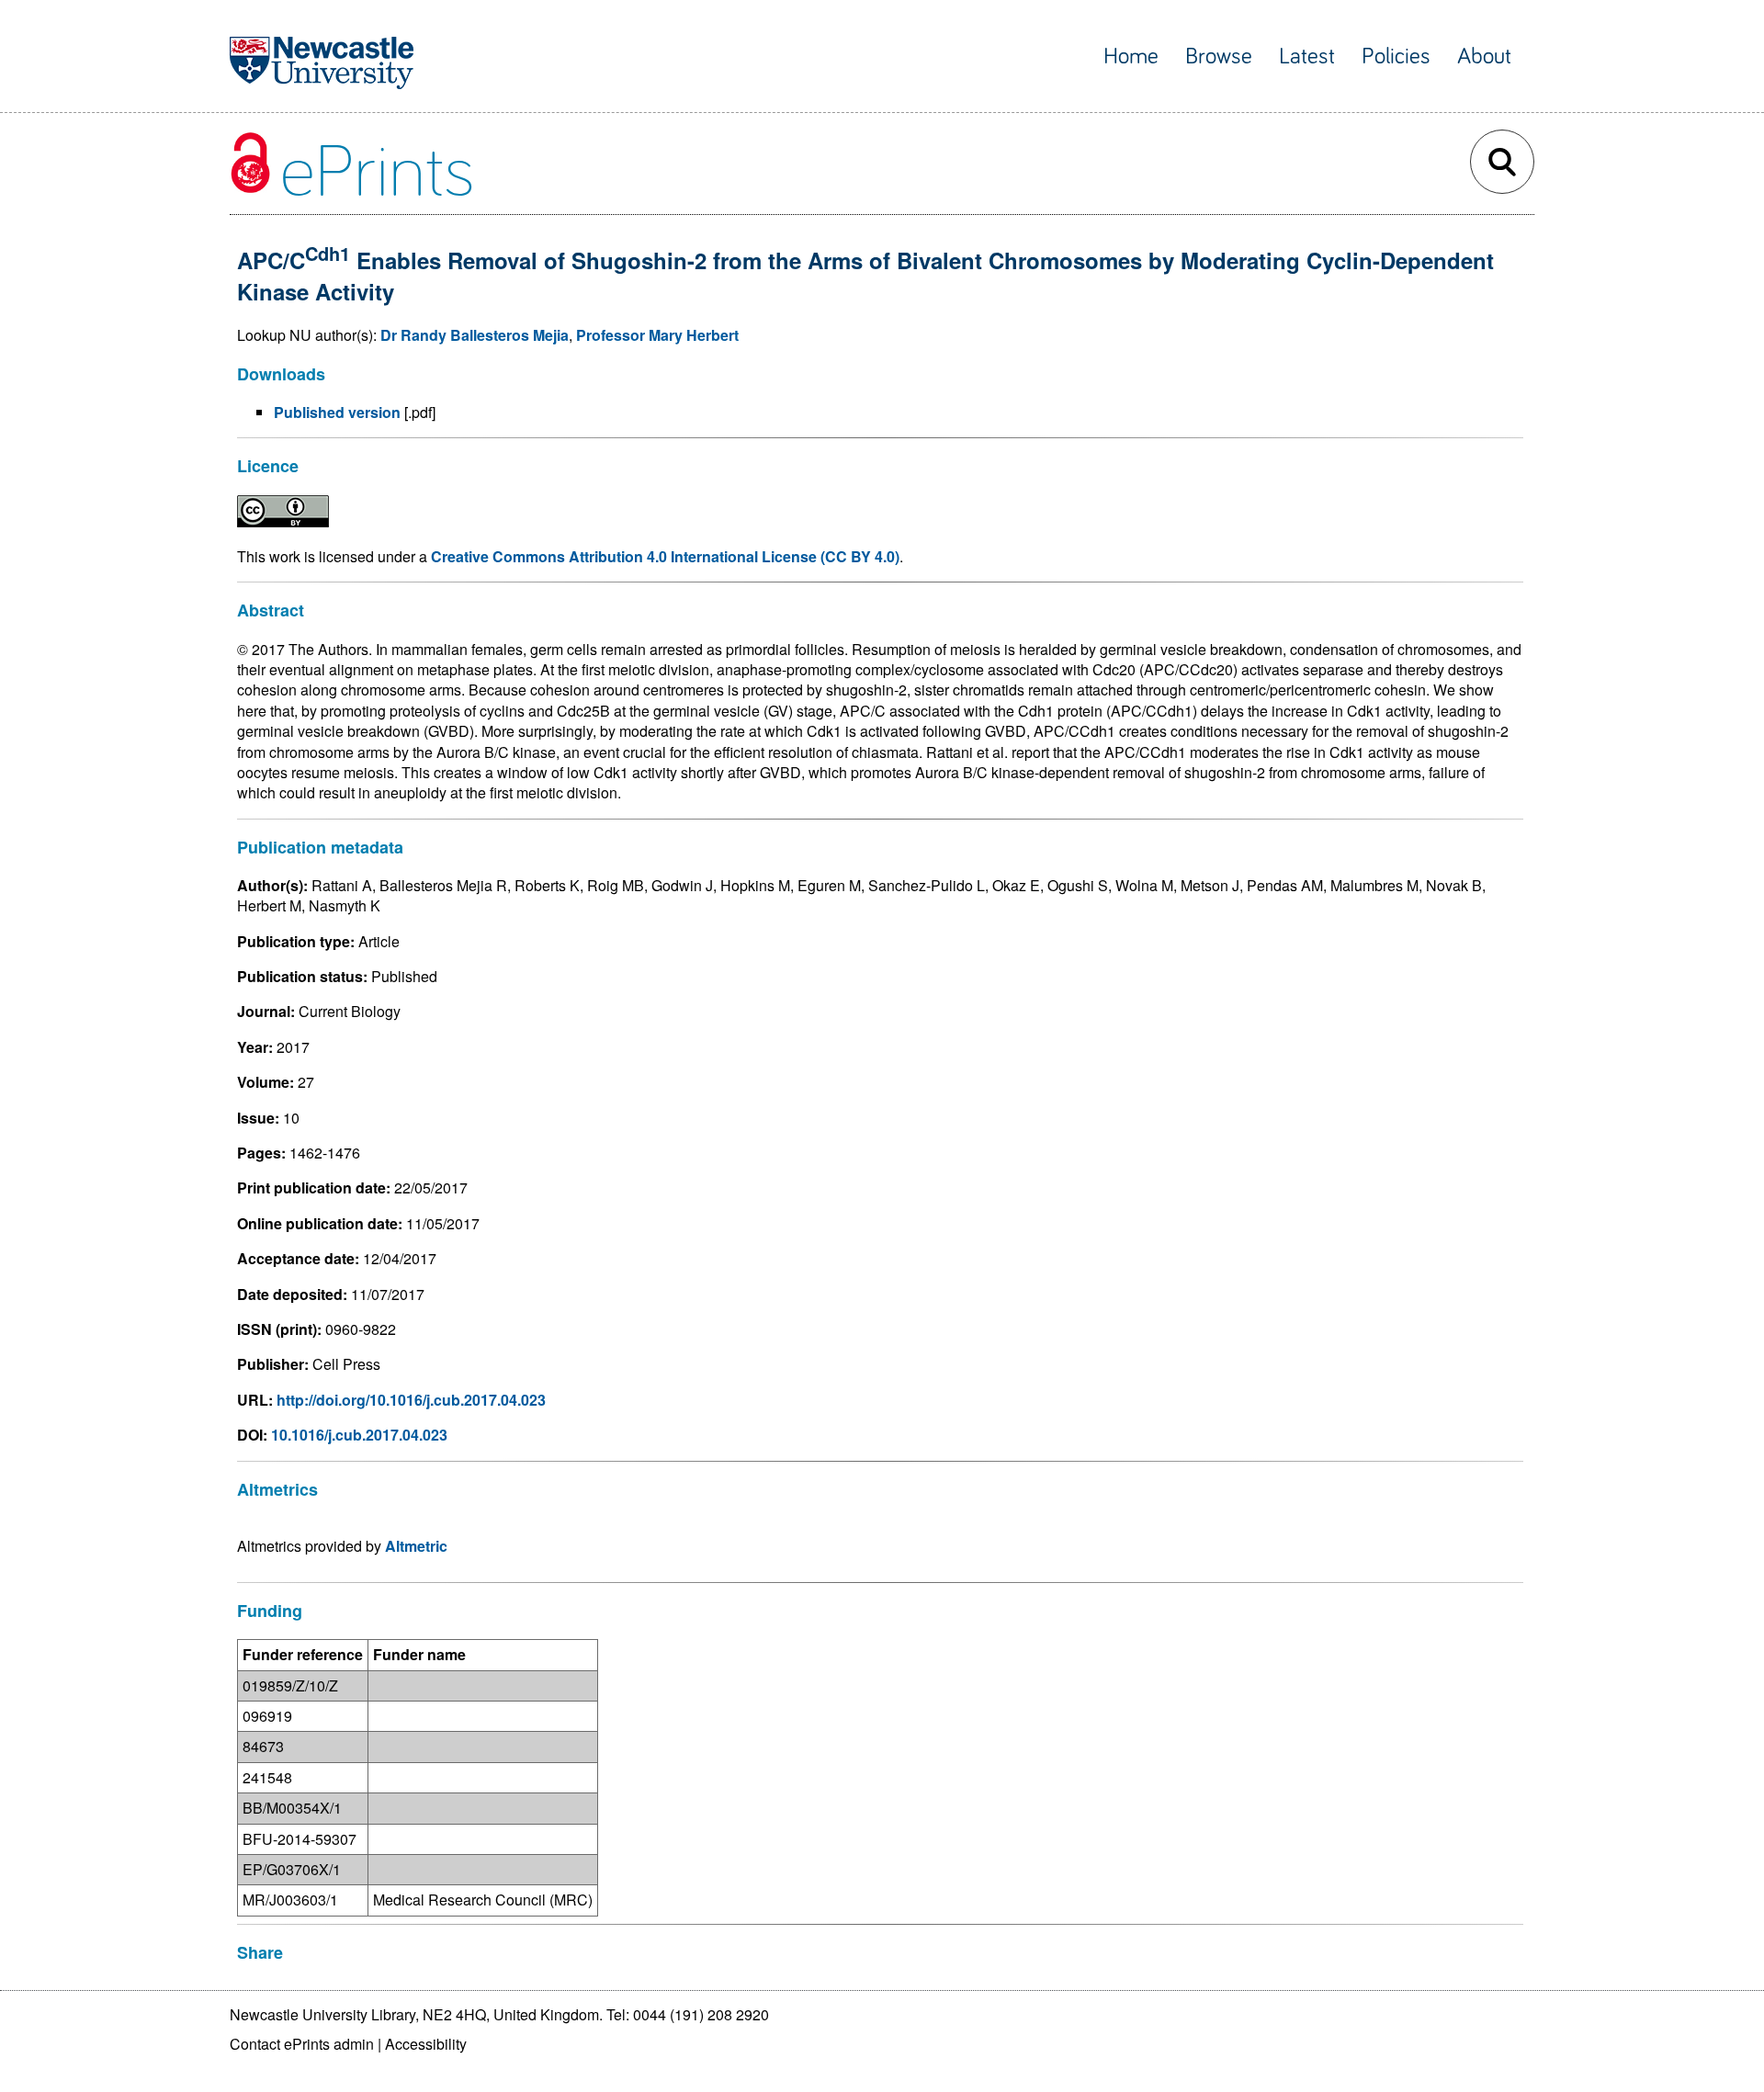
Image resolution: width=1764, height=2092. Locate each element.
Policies (1396, 57)
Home (1131, 57)
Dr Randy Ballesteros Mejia (475, 335)
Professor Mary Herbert (657, 335)
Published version (337, 412)
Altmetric (416, 1546)
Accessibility (426, 2044)
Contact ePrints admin (302, 2044)
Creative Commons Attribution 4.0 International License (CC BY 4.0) (665, 556)
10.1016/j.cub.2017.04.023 (359, 1435)
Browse (1219, 57)
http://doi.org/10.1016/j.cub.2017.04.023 (411, 1400)
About (1484, 57)
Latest (1307, 57)
